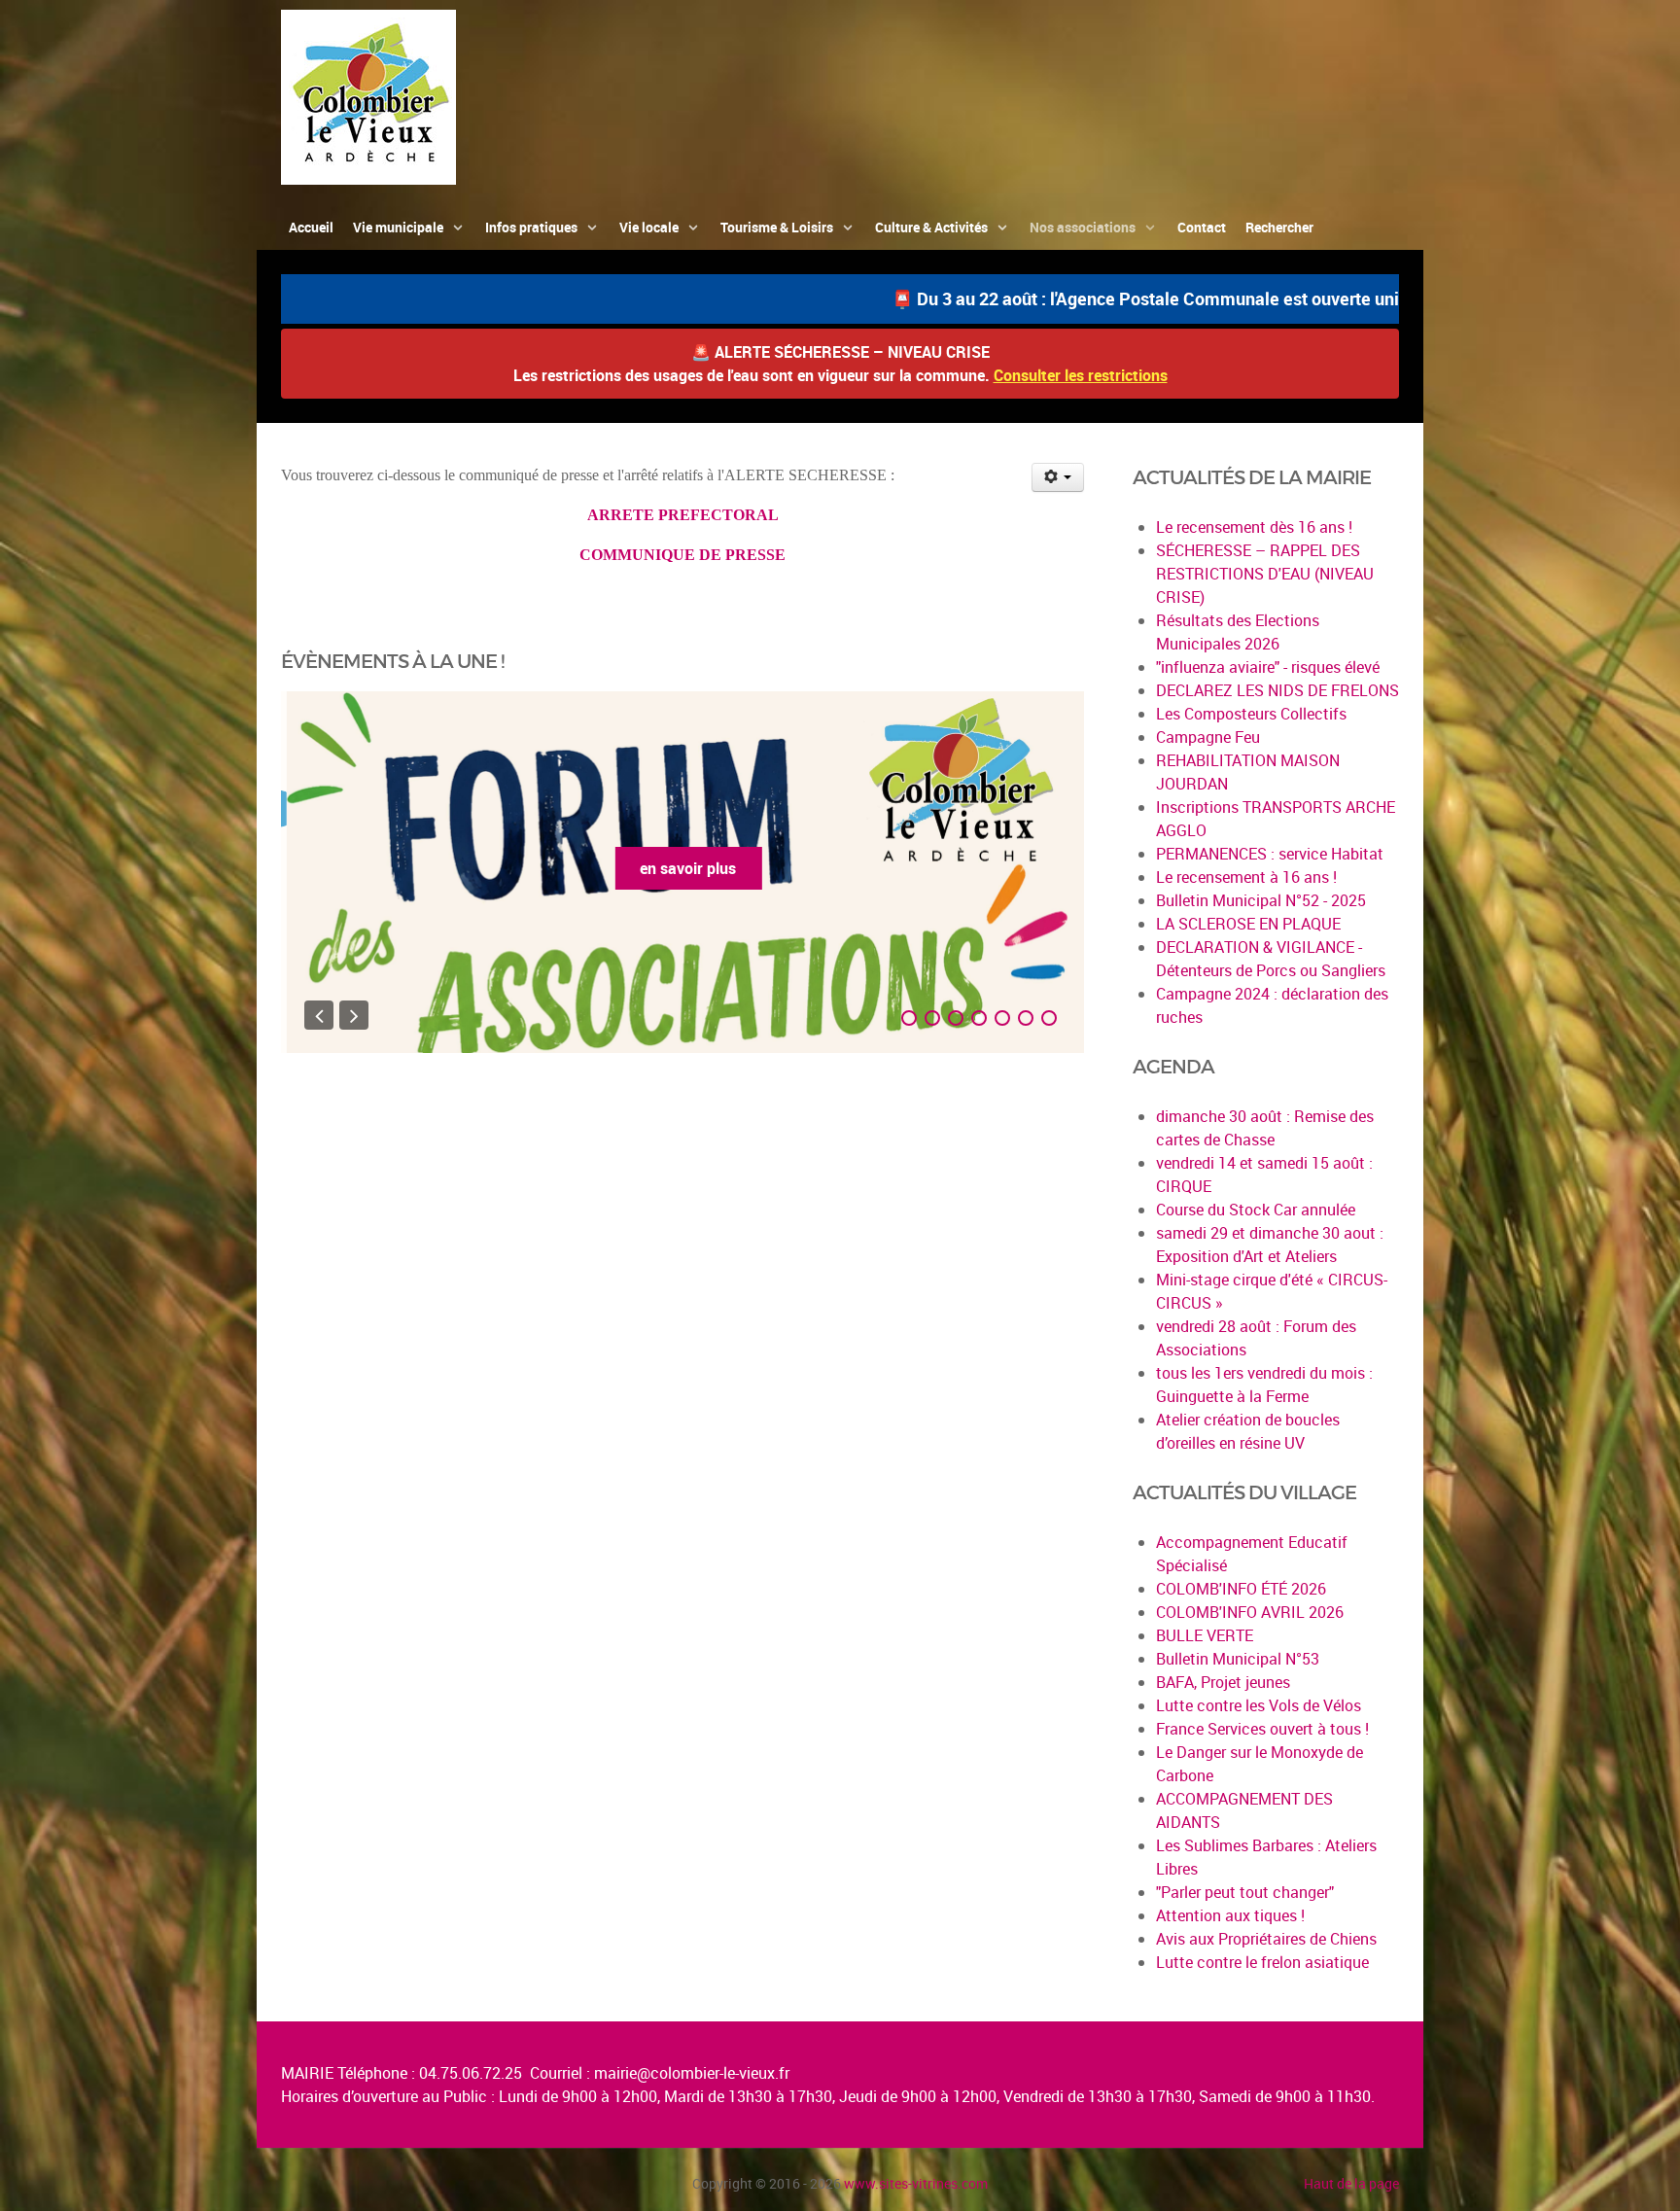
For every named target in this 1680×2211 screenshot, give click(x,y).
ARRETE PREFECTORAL (683, 515)
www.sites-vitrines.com (916, 2183)
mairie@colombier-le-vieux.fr (692, 2073)
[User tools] (1058, 477)
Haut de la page (1351, 2183)
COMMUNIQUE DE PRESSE (682, 555)
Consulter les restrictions (1081, 375)
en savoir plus (683, 868)
